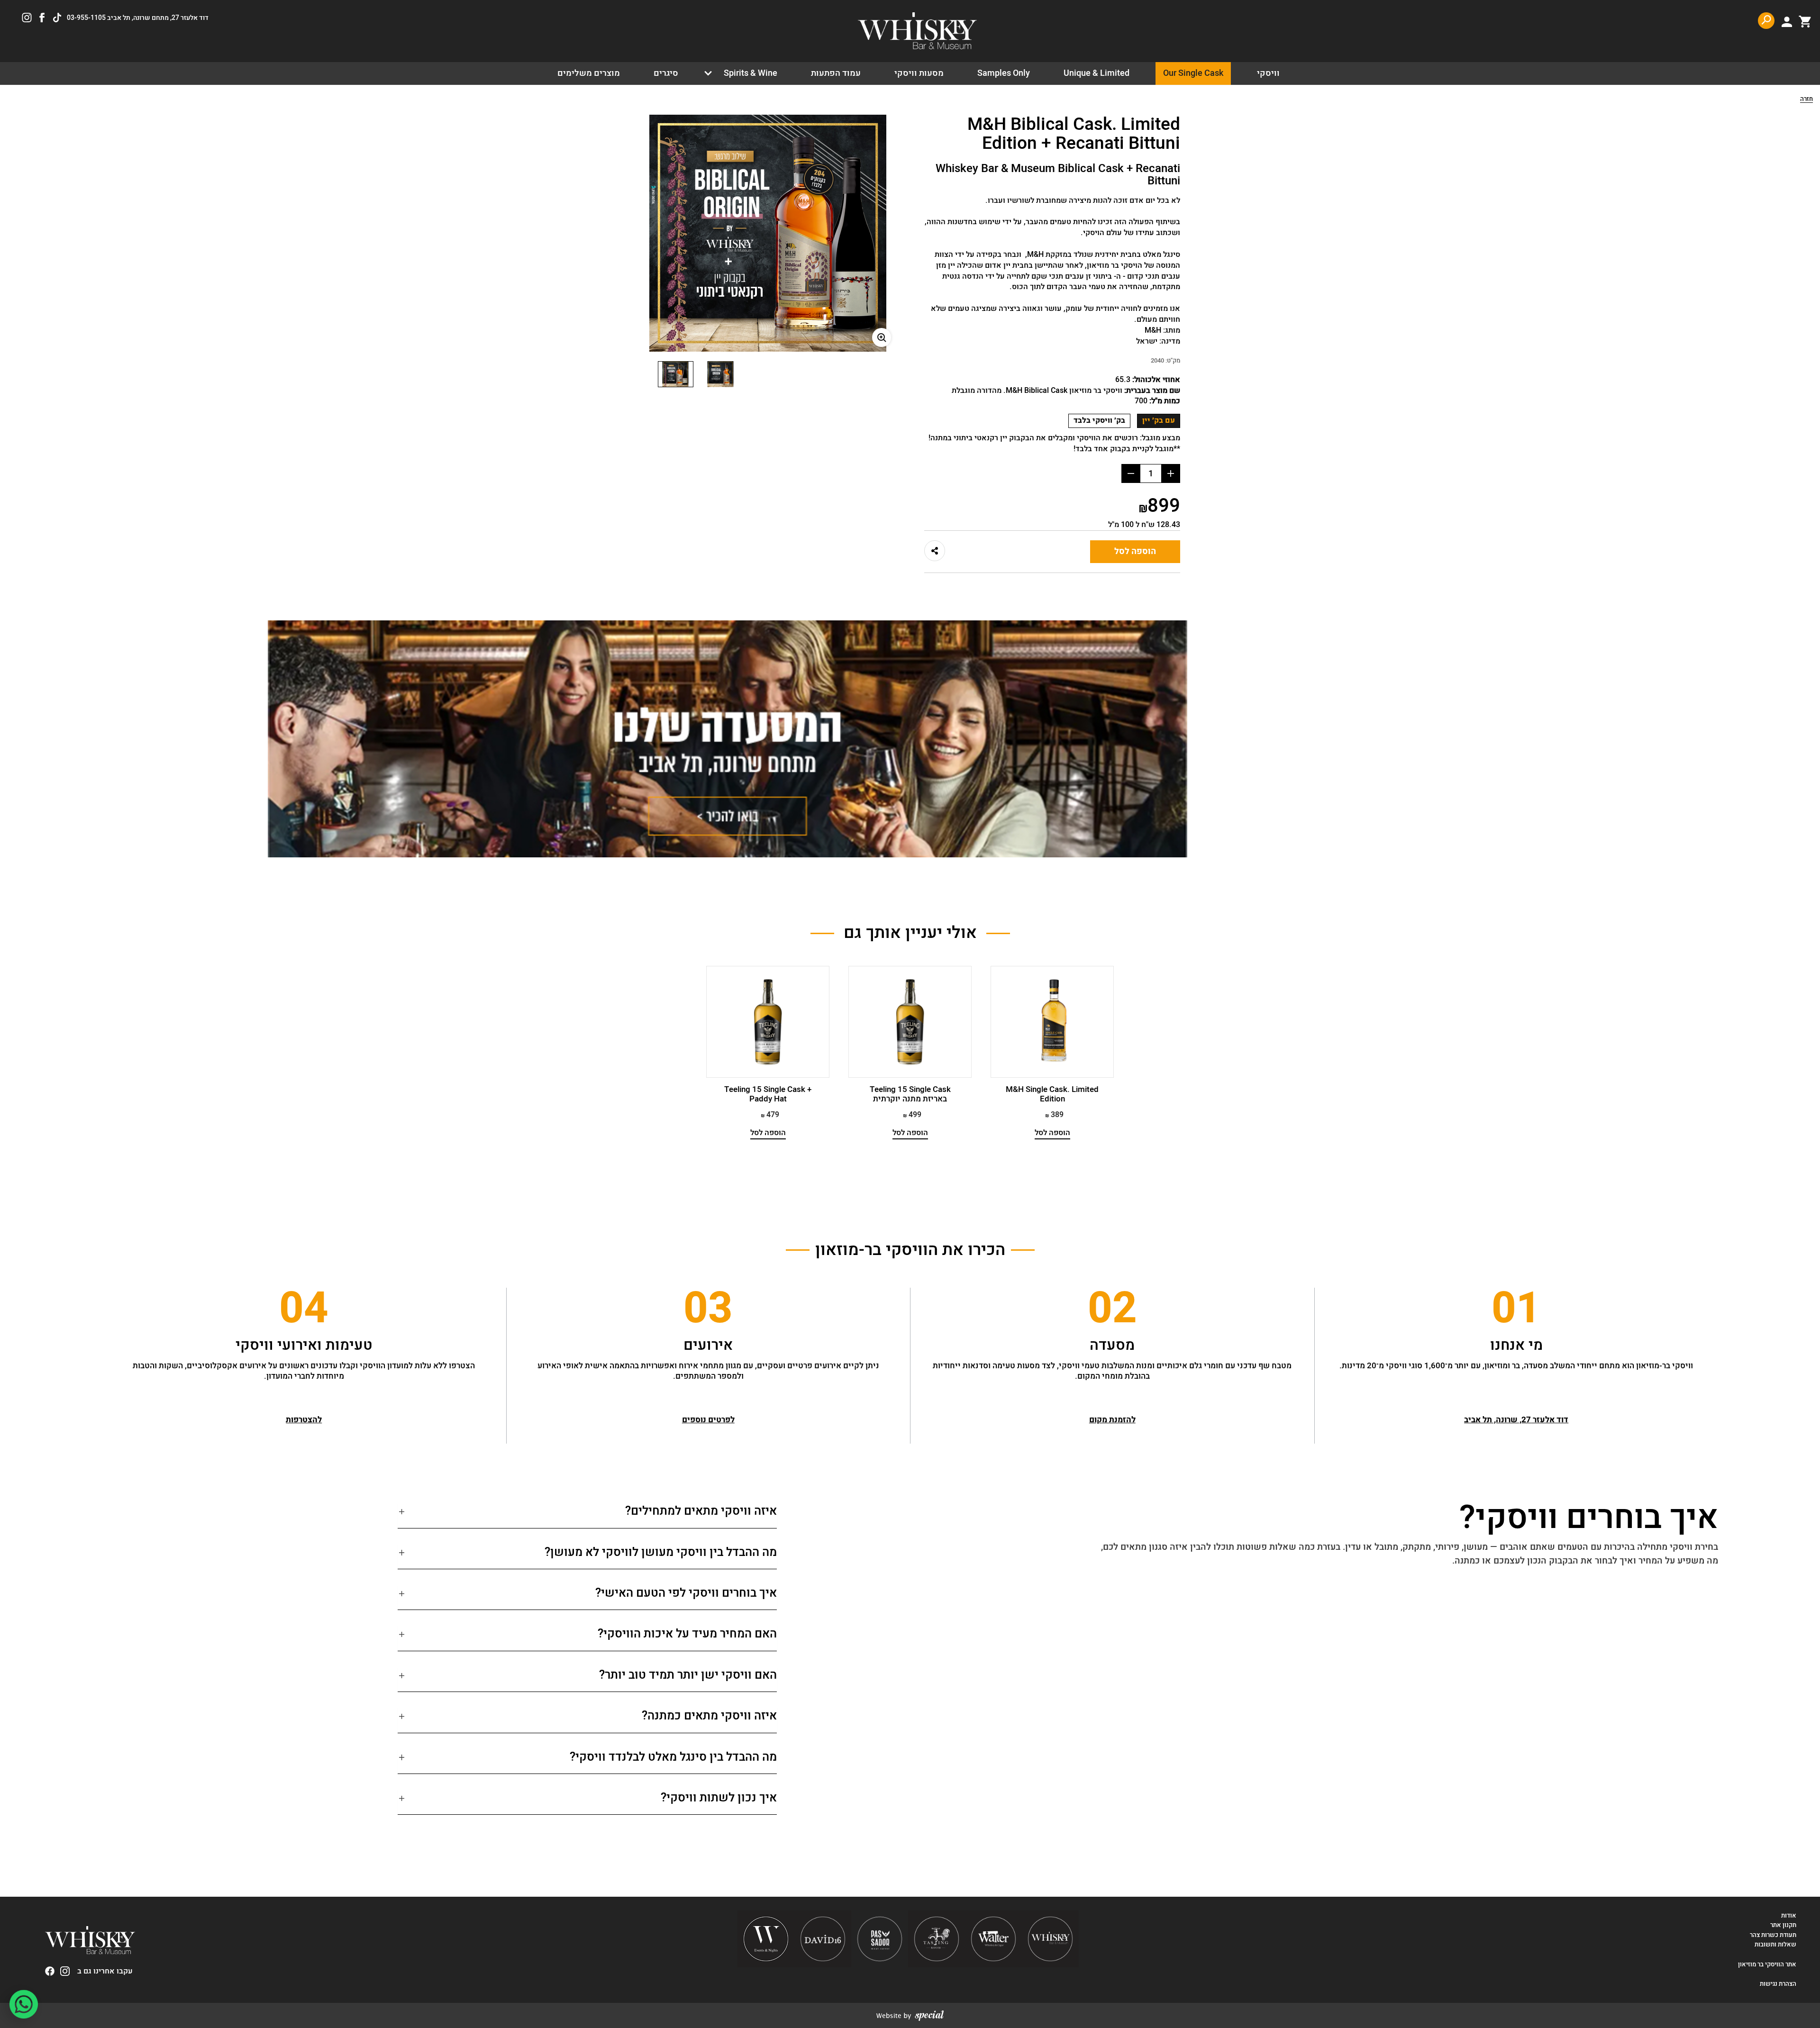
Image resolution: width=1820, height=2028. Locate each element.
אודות (1789, 1916)
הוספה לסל (1135, 551)
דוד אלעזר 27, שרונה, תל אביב (1516, 1420)
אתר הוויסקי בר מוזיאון (1766, 1964)
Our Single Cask (1193, 73)
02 (1112, 1309)
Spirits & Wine (751, 73)
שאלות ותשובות (1775, 1945)
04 (304, 1309)
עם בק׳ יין (1159, 420)
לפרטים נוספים (708, 1420)
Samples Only (1004, 73)
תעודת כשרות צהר (1773, 1935)
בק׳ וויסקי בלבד (1099, 420)
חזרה (1806, 100)
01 (1516, 1309)
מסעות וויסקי (919, 73)
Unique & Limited (1097, 73)
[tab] (587, 1515)
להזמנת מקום (1112, 1420)
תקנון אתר (1783, 1925)
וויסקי (1268, 73)
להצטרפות (304, 1420)
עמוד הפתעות (836, 73)
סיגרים (666, 73)
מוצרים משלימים (589, 73)
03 (708, 1309)
